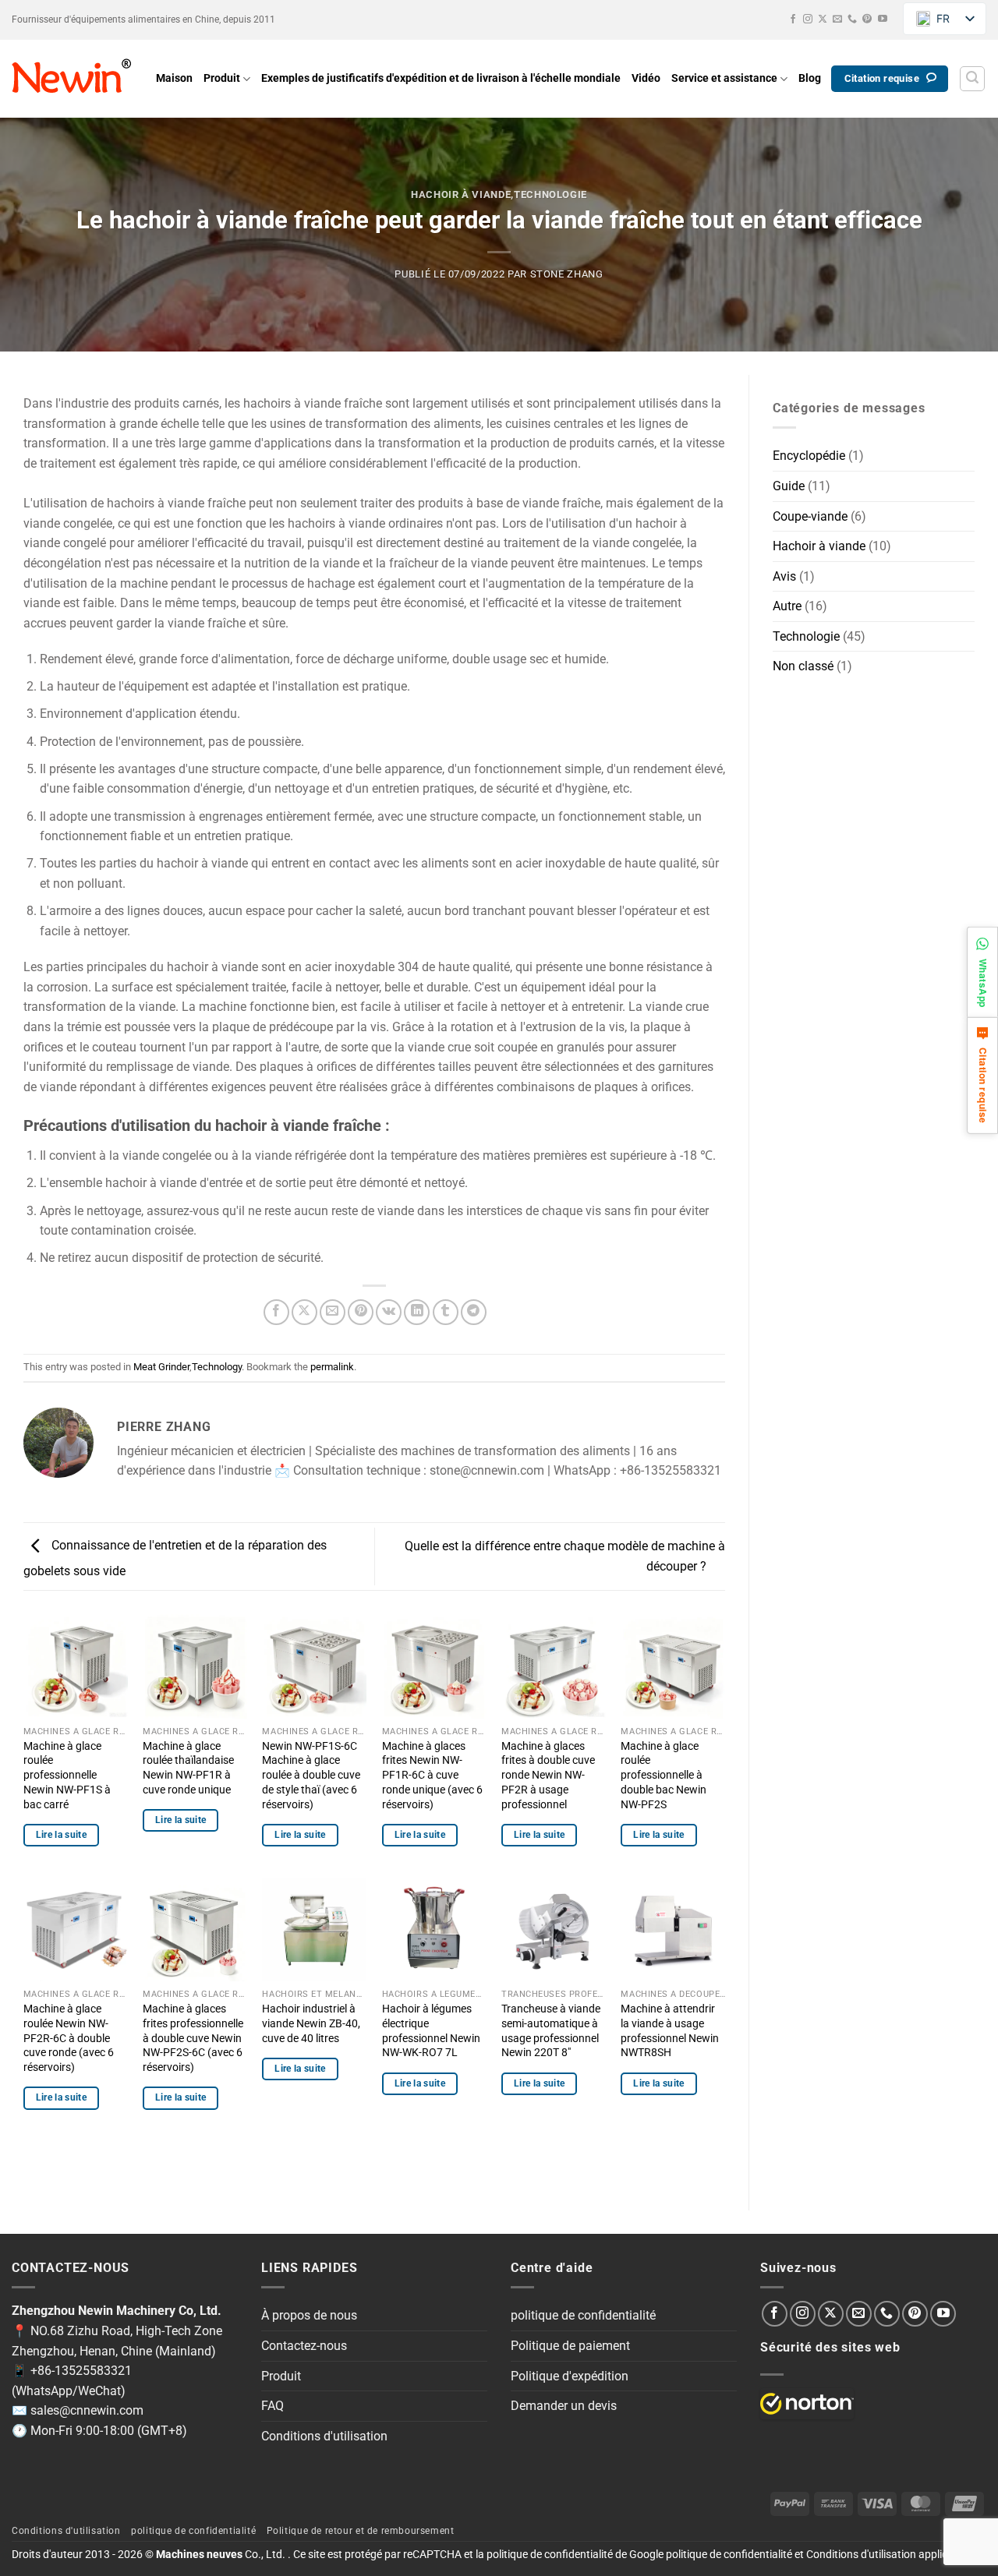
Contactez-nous (304, 2346)
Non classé (803, 666)
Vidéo (646, 78)
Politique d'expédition (570, 2376)
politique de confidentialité (583, 2315)
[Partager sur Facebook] (276, 1312)
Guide (789, 486)
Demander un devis (564, 2406)
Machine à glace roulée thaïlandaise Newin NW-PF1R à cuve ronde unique (188, 1768)
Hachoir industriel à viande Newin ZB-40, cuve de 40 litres (311, 2023)
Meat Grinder (161, 1367)
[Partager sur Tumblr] (446, 1312)
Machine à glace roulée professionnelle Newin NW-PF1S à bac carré (67, 1776)
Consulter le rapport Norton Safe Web (807, 2404)
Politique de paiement (570, 2346)
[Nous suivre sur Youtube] (883, 19)
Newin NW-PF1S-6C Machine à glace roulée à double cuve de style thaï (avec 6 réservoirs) (311, 1776)
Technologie (550, 194)
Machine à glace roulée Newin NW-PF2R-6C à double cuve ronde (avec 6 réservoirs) (69, 2038)
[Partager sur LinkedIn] (417, 1312)
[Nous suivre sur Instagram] (808, 19)
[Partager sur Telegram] (474, 1312)
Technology (217, 1367)
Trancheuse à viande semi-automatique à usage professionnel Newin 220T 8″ (551, 2031)
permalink (332, 1367)
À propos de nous (309, 2315)
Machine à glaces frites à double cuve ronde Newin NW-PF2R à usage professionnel (548, 1776)
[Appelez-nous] (852, 19)
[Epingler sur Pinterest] (361, 1312)
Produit (222, 78)
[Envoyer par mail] (333, 1312)
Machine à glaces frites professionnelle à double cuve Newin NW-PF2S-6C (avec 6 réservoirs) (193, 2038)
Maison (174, 78)
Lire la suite (62, 1835)
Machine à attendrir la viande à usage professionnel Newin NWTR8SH (670, 2031)
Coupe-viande (810, 516)
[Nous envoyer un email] (837, 19)
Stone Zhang (567, 274)
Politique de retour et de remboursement (361, 2531)
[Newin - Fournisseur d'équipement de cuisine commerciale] (72, 79)
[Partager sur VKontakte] (389, 1312)
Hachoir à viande (461, 194)
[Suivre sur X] (823, 19)
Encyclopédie (809, 456)
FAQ (273, 2406)
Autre (787, 606)
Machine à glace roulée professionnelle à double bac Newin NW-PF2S (664, 1776)
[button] (972, 79)
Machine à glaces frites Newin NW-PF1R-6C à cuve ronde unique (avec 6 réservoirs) (432, 1776)
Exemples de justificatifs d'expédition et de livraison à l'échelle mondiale (441, 78)
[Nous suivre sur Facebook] (793, 19)
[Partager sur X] (304, 1312)
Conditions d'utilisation (324, 2436)
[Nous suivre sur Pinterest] (867, 19)
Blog (810, 78)
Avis (784, 576)
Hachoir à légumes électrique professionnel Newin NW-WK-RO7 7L (431, 2031)
